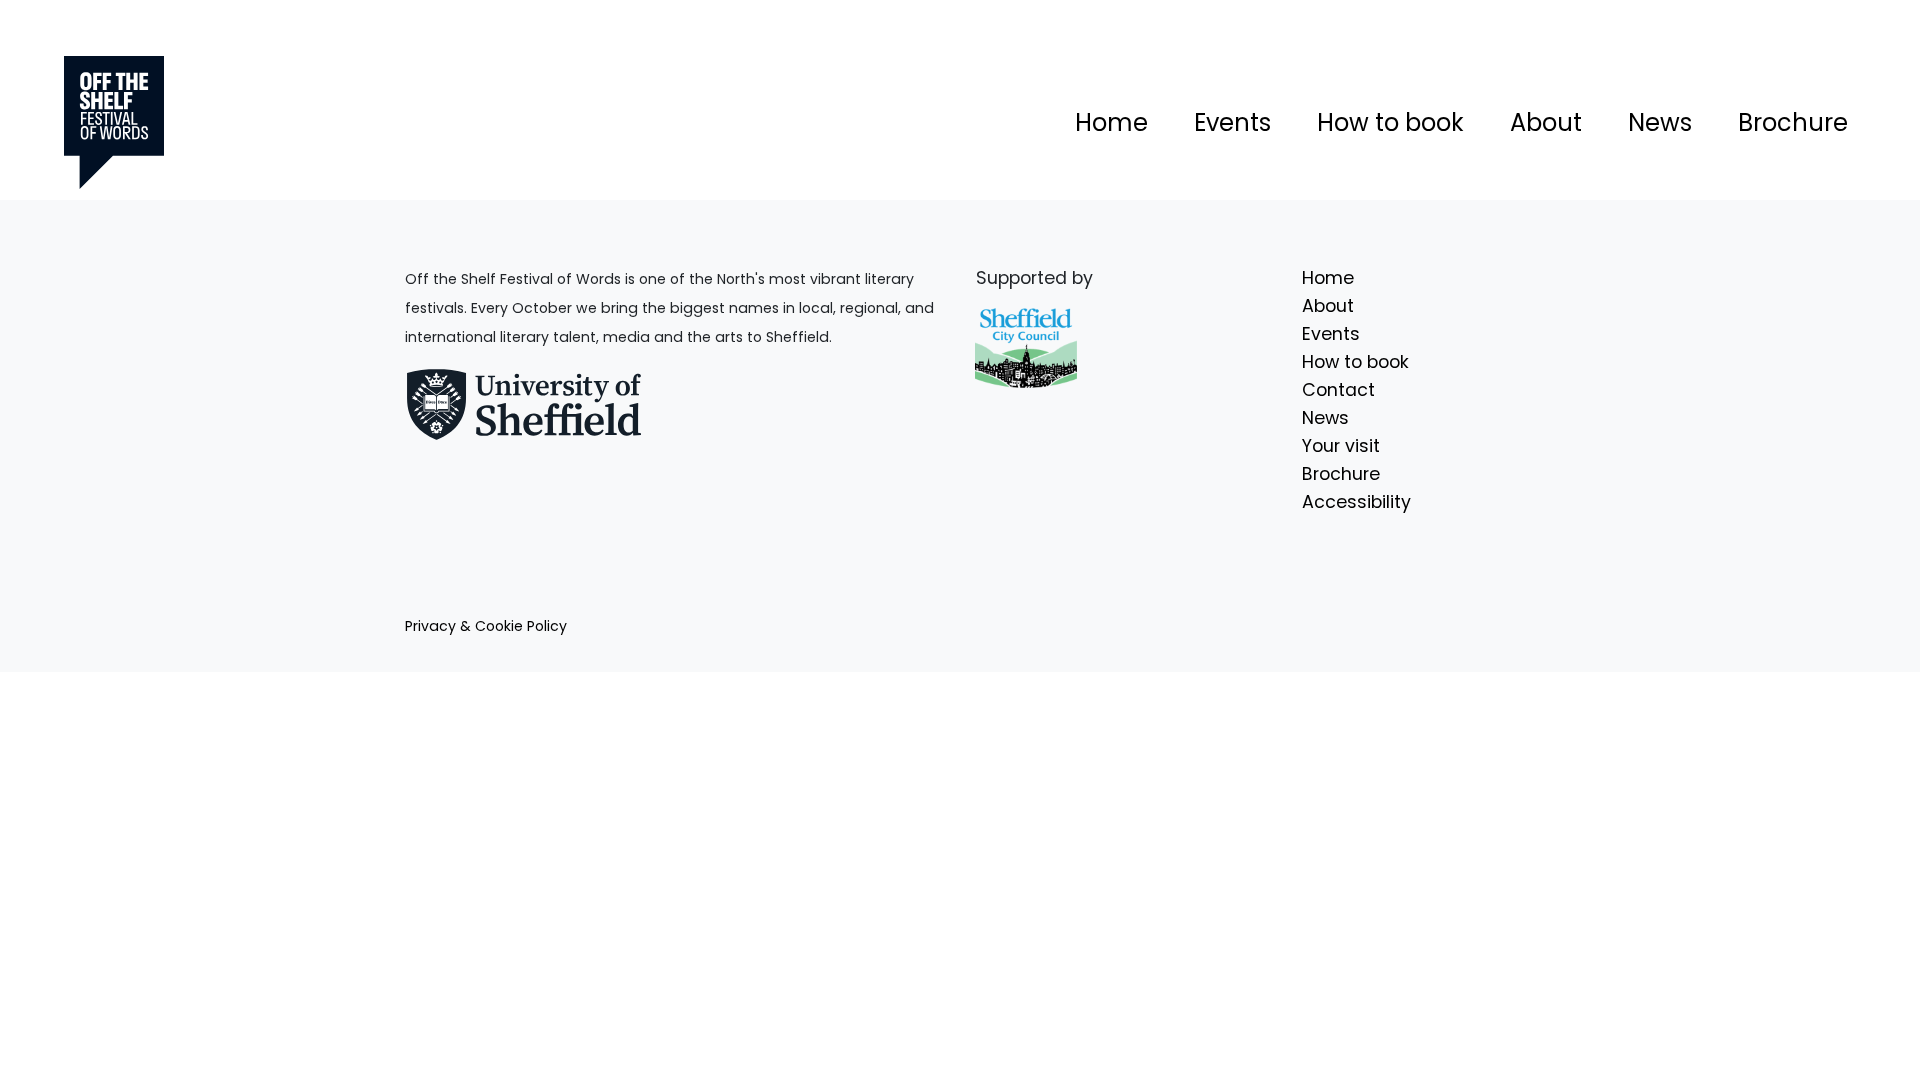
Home (1111, 122)
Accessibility (1356, 502)
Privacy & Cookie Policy (486, 626)
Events (1232, 122)
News (1660, 122)
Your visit (1341, 446)
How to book (1390, 122)
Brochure (1793, 122)
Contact (1338, 390)
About (1546, 122)
